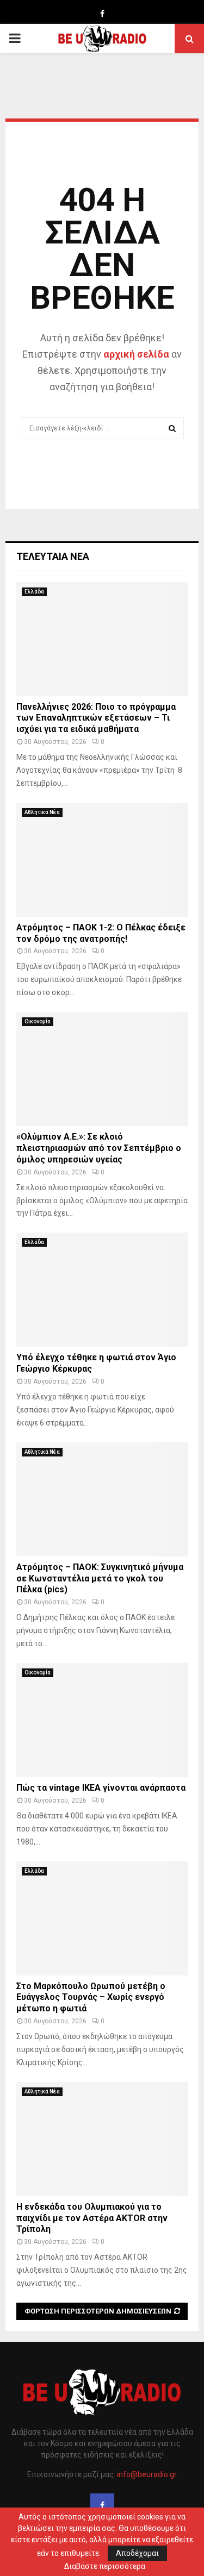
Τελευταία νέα (53, 556)
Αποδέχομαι (137, 2553)
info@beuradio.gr (147, 2474)
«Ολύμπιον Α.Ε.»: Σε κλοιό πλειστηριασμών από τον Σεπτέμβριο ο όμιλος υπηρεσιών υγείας (99, 1148)
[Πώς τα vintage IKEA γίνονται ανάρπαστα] (102, 1720)
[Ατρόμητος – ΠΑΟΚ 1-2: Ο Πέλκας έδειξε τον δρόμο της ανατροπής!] (102, 860)
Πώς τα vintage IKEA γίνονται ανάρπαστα (101, 1788)
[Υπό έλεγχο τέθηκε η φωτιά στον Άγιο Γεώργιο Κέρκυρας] (102, 1290)
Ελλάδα (34, 592)
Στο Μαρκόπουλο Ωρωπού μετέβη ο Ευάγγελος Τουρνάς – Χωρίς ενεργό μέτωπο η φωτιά (91, 1997)
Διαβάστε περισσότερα (105, 2566)
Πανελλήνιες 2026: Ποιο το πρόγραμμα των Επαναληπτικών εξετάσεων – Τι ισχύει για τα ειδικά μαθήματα (96, 718)
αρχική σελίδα (136, 354)
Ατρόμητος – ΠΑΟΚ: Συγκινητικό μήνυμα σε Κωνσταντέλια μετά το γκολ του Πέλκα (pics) (100, 1578)
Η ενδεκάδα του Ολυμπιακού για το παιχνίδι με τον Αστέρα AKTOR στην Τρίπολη (92, 2218)
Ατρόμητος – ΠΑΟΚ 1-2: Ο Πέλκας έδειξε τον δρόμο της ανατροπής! (101, 933)
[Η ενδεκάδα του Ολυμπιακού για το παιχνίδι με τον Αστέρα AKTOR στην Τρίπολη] (102, 2139)
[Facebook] (102, 2505)
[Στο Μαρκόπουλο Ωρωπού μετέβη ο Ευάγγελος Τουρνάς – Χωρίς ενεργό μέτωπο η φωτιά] (102, 1918)
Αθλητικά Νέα (42, 812)
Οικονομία (38, 1021)
